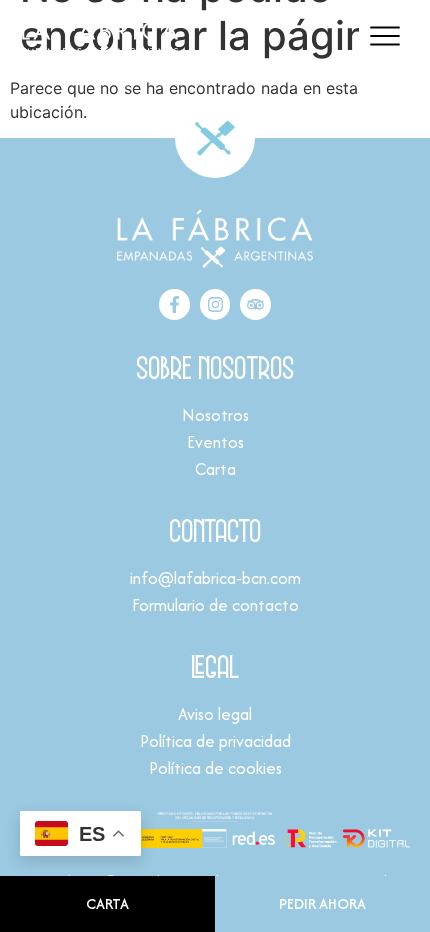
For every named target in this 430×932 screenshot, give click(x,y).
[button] (384, 38)
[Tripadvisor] (255, 304)
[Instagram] (215, 304)
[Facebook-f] (174, 304)
